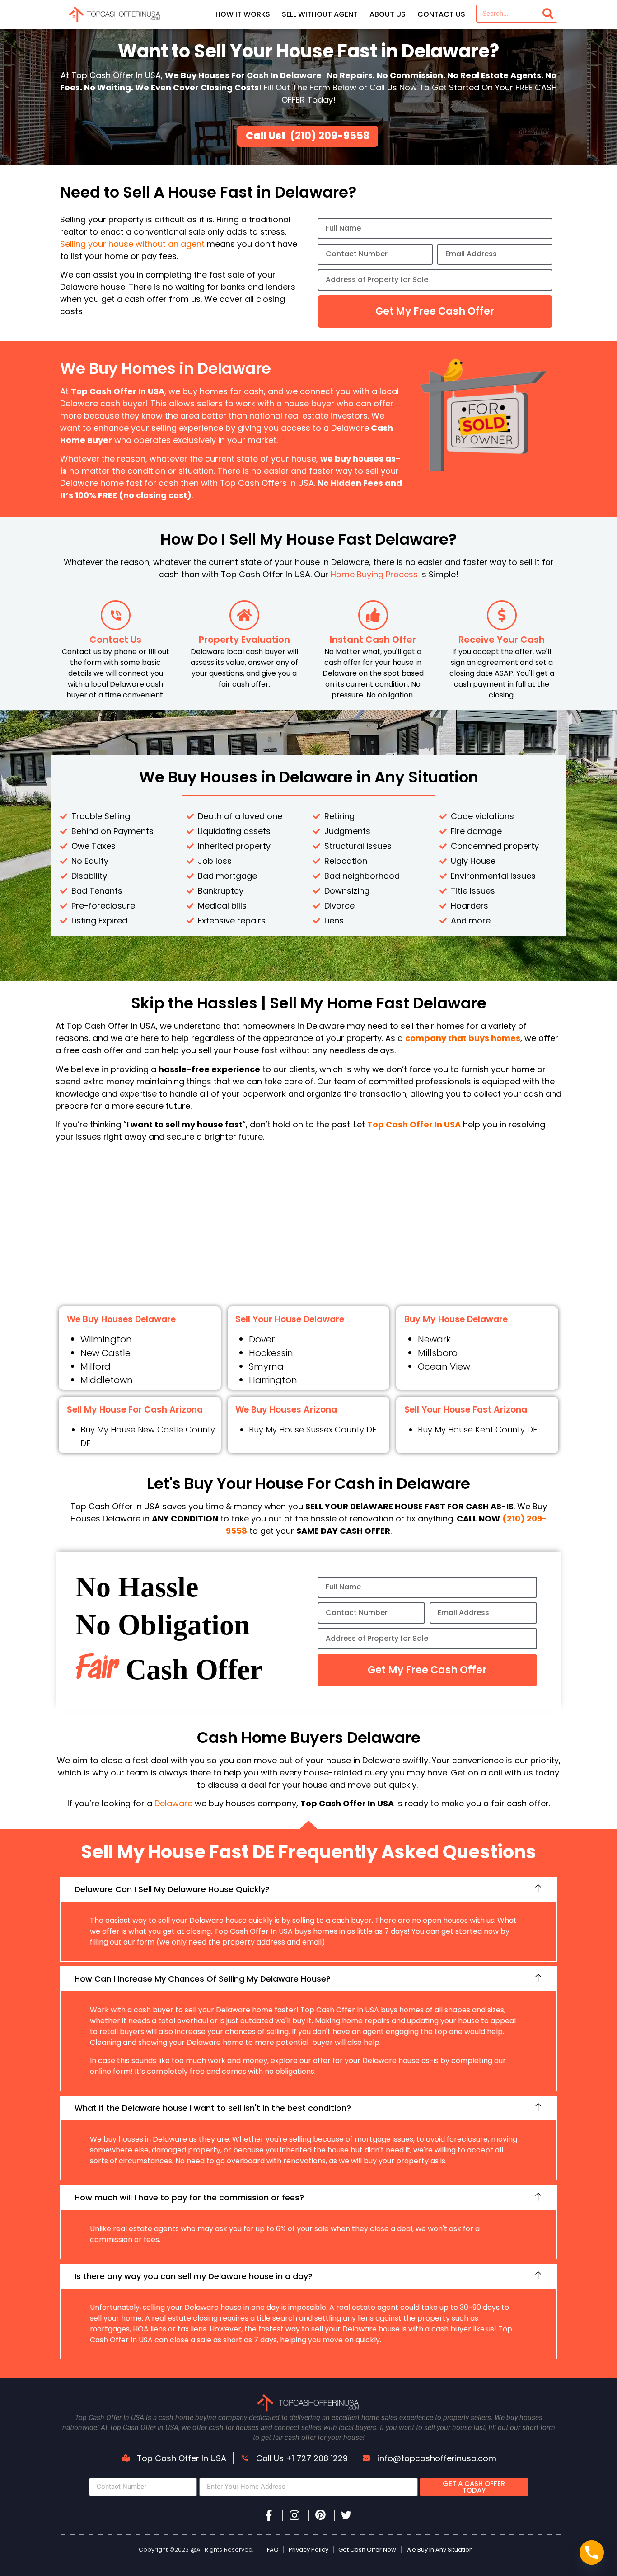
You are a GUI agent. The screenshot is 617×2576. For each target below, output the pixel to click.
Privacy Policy (308, 2550)
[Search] (548, 14)
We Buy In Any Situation (439, 2550)
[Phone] (592, 2552)
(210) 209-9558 (330, 136)
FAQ (273, 2550)
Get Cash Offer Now (367, 2550)
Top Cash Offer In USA (414, 1124)
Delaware (175, 1803)
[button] (308, 1889)
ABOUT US (388, 14)
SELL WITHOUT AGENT (320, 14)
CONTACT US (441, 14)
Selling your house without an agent (132, 244)
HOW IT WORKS (243, 14)
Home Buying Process (374, 574)
